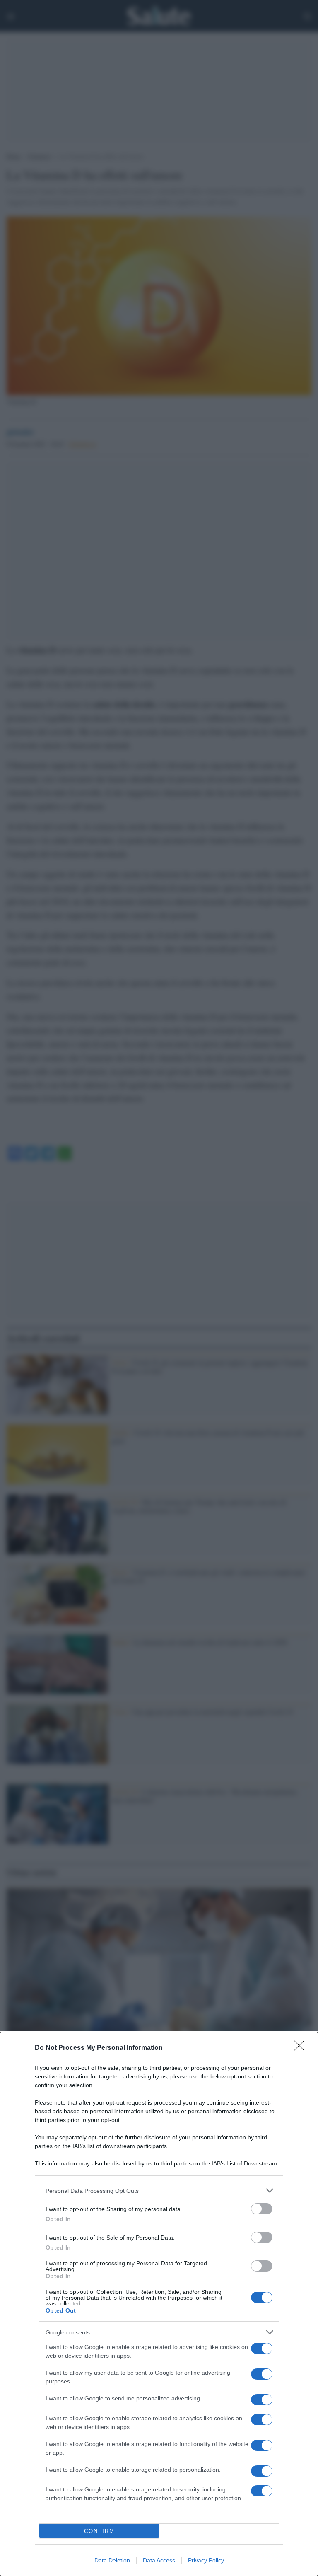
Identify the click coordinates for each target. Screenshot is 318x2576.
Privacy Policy (206, 2560)
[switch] (262, 2209)
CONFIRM (99, 2531)
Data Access (159, 2560)
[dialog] (159, 2304)
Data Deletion (112, 2560)
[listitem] (159, 2191)
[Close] (302, 2048)
